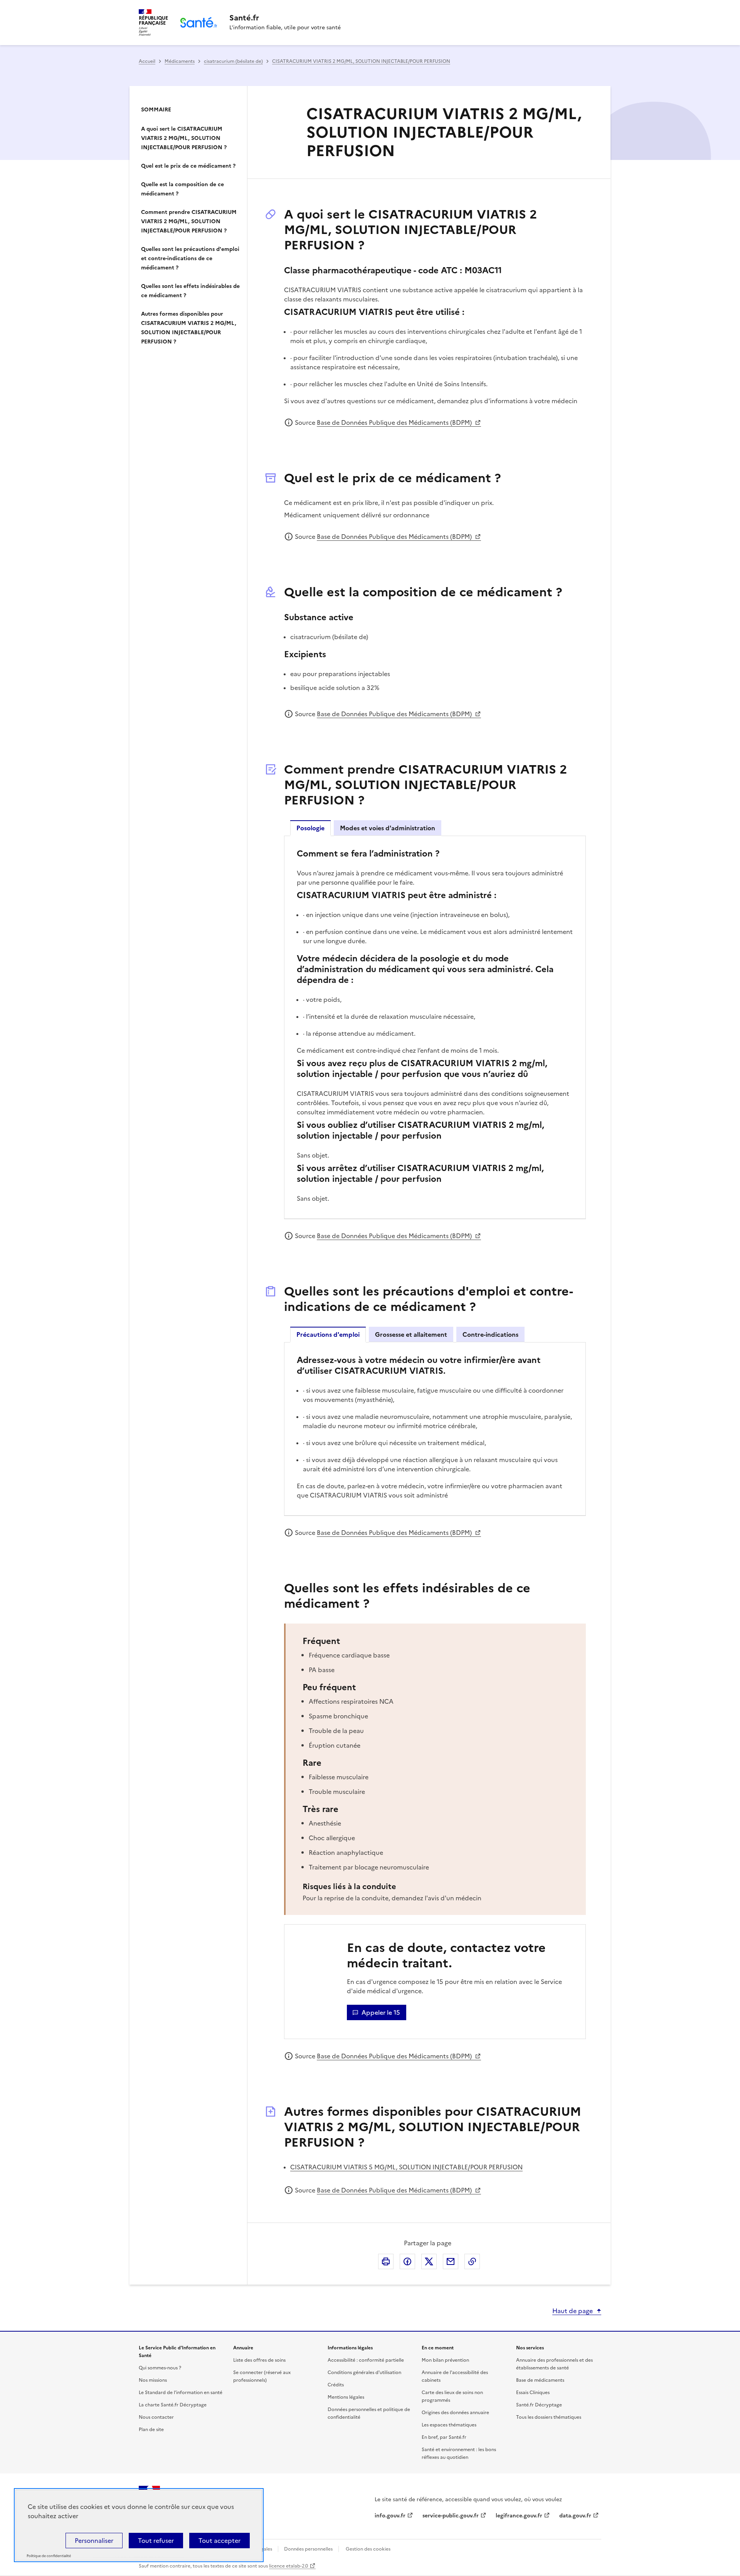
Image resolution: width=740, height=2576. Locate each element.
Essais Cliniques (533, 2393)
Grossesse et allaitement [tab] (411, 1334)
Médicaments (180, 61)
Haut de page (573, 2311)
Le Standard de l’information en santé (181, 2393)
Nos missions (153, 2380)
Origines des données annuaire (455, 2413)
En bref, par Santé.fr (444, 2437)
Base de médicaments (540, 2380)
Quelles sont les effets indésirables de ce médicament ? (190, 291)
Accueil (147, 61)
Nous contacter (156, 2417)
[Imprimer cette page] (386, 2261)
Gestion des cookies (368, 2549)
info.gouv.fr (390, 2516)
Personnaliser (94, 2541)
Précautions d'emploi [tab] (328, 1334)
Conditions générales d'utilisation (364, 2372)
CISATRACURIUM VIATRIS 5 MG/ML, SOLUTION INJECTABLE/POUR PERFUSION (406, 2167)
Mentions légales (346, 2397)
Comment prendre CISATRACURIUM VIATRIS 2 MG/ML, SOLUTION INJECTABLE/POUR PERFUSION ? (189, 221)
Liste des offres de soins (259, 2360)
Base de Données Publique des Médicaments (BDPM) (395, 422)
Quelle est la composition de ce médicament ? (182, 189)
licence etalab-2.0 (288, 2566)
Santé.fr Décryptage (539, 2405)
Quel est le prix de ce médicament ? (188, 166)
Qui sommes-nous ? (160, 2368)
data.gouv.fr (575, 2516)
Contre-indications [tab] (490, 1334)
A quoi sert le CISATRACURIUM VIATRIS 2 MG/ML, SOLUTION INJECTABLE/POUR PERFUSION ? (184, 138)
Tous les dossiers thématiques (549, 2417)
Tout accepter (219, 2541)
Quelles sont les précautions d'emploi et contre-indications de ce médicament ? (190, 258)
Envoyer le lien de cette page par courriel (451, 2261)
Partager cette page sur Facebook (407, 2261)
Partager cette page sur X (429, 2261)
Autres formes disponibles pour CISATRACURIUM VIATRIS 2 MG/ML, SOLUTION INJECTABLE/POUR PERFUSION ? (189, 328)
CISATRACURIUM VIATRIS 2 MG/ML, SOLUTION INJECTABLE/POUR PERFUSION (361, 61)
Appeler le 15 (381, 2012)
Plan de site (151, 2430)
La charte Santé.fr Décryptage (173, 2405)
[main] (370, 1168)
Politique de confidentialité (49, 2556)
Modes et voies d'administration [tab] (388, 828)
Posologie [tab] (310, 828)
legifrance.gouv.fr (519, 2516)
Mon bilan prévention (445, 2360)
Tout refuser (156, 2541)
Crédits (336, 2385)
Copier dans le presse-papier (472, 2261)
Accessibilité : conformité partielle (366, 2360)
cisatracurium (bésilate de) (233, 61)
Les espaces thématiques (449, 2425)
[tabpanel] (435, 1027)
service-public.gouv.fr (451, 2516)
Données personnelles (308, 2549)
